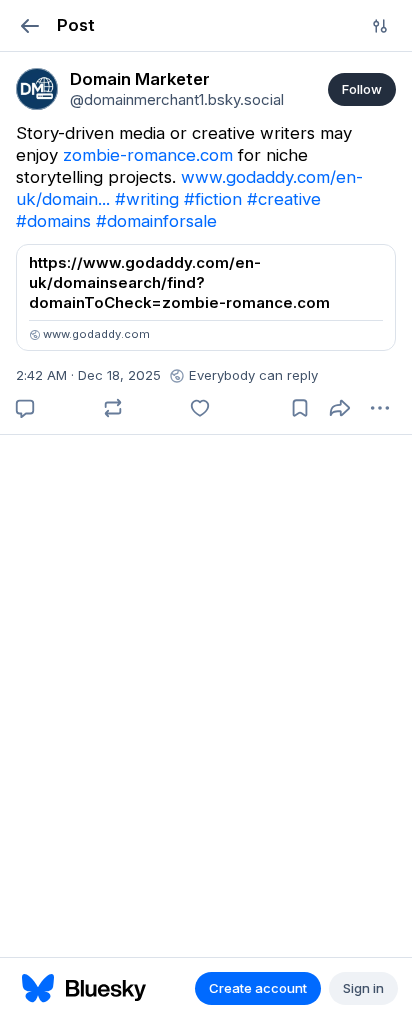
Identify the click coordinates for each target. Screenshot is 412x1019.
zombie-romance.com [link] (148, 155)
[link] (37, 89)
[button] (29, 25)
